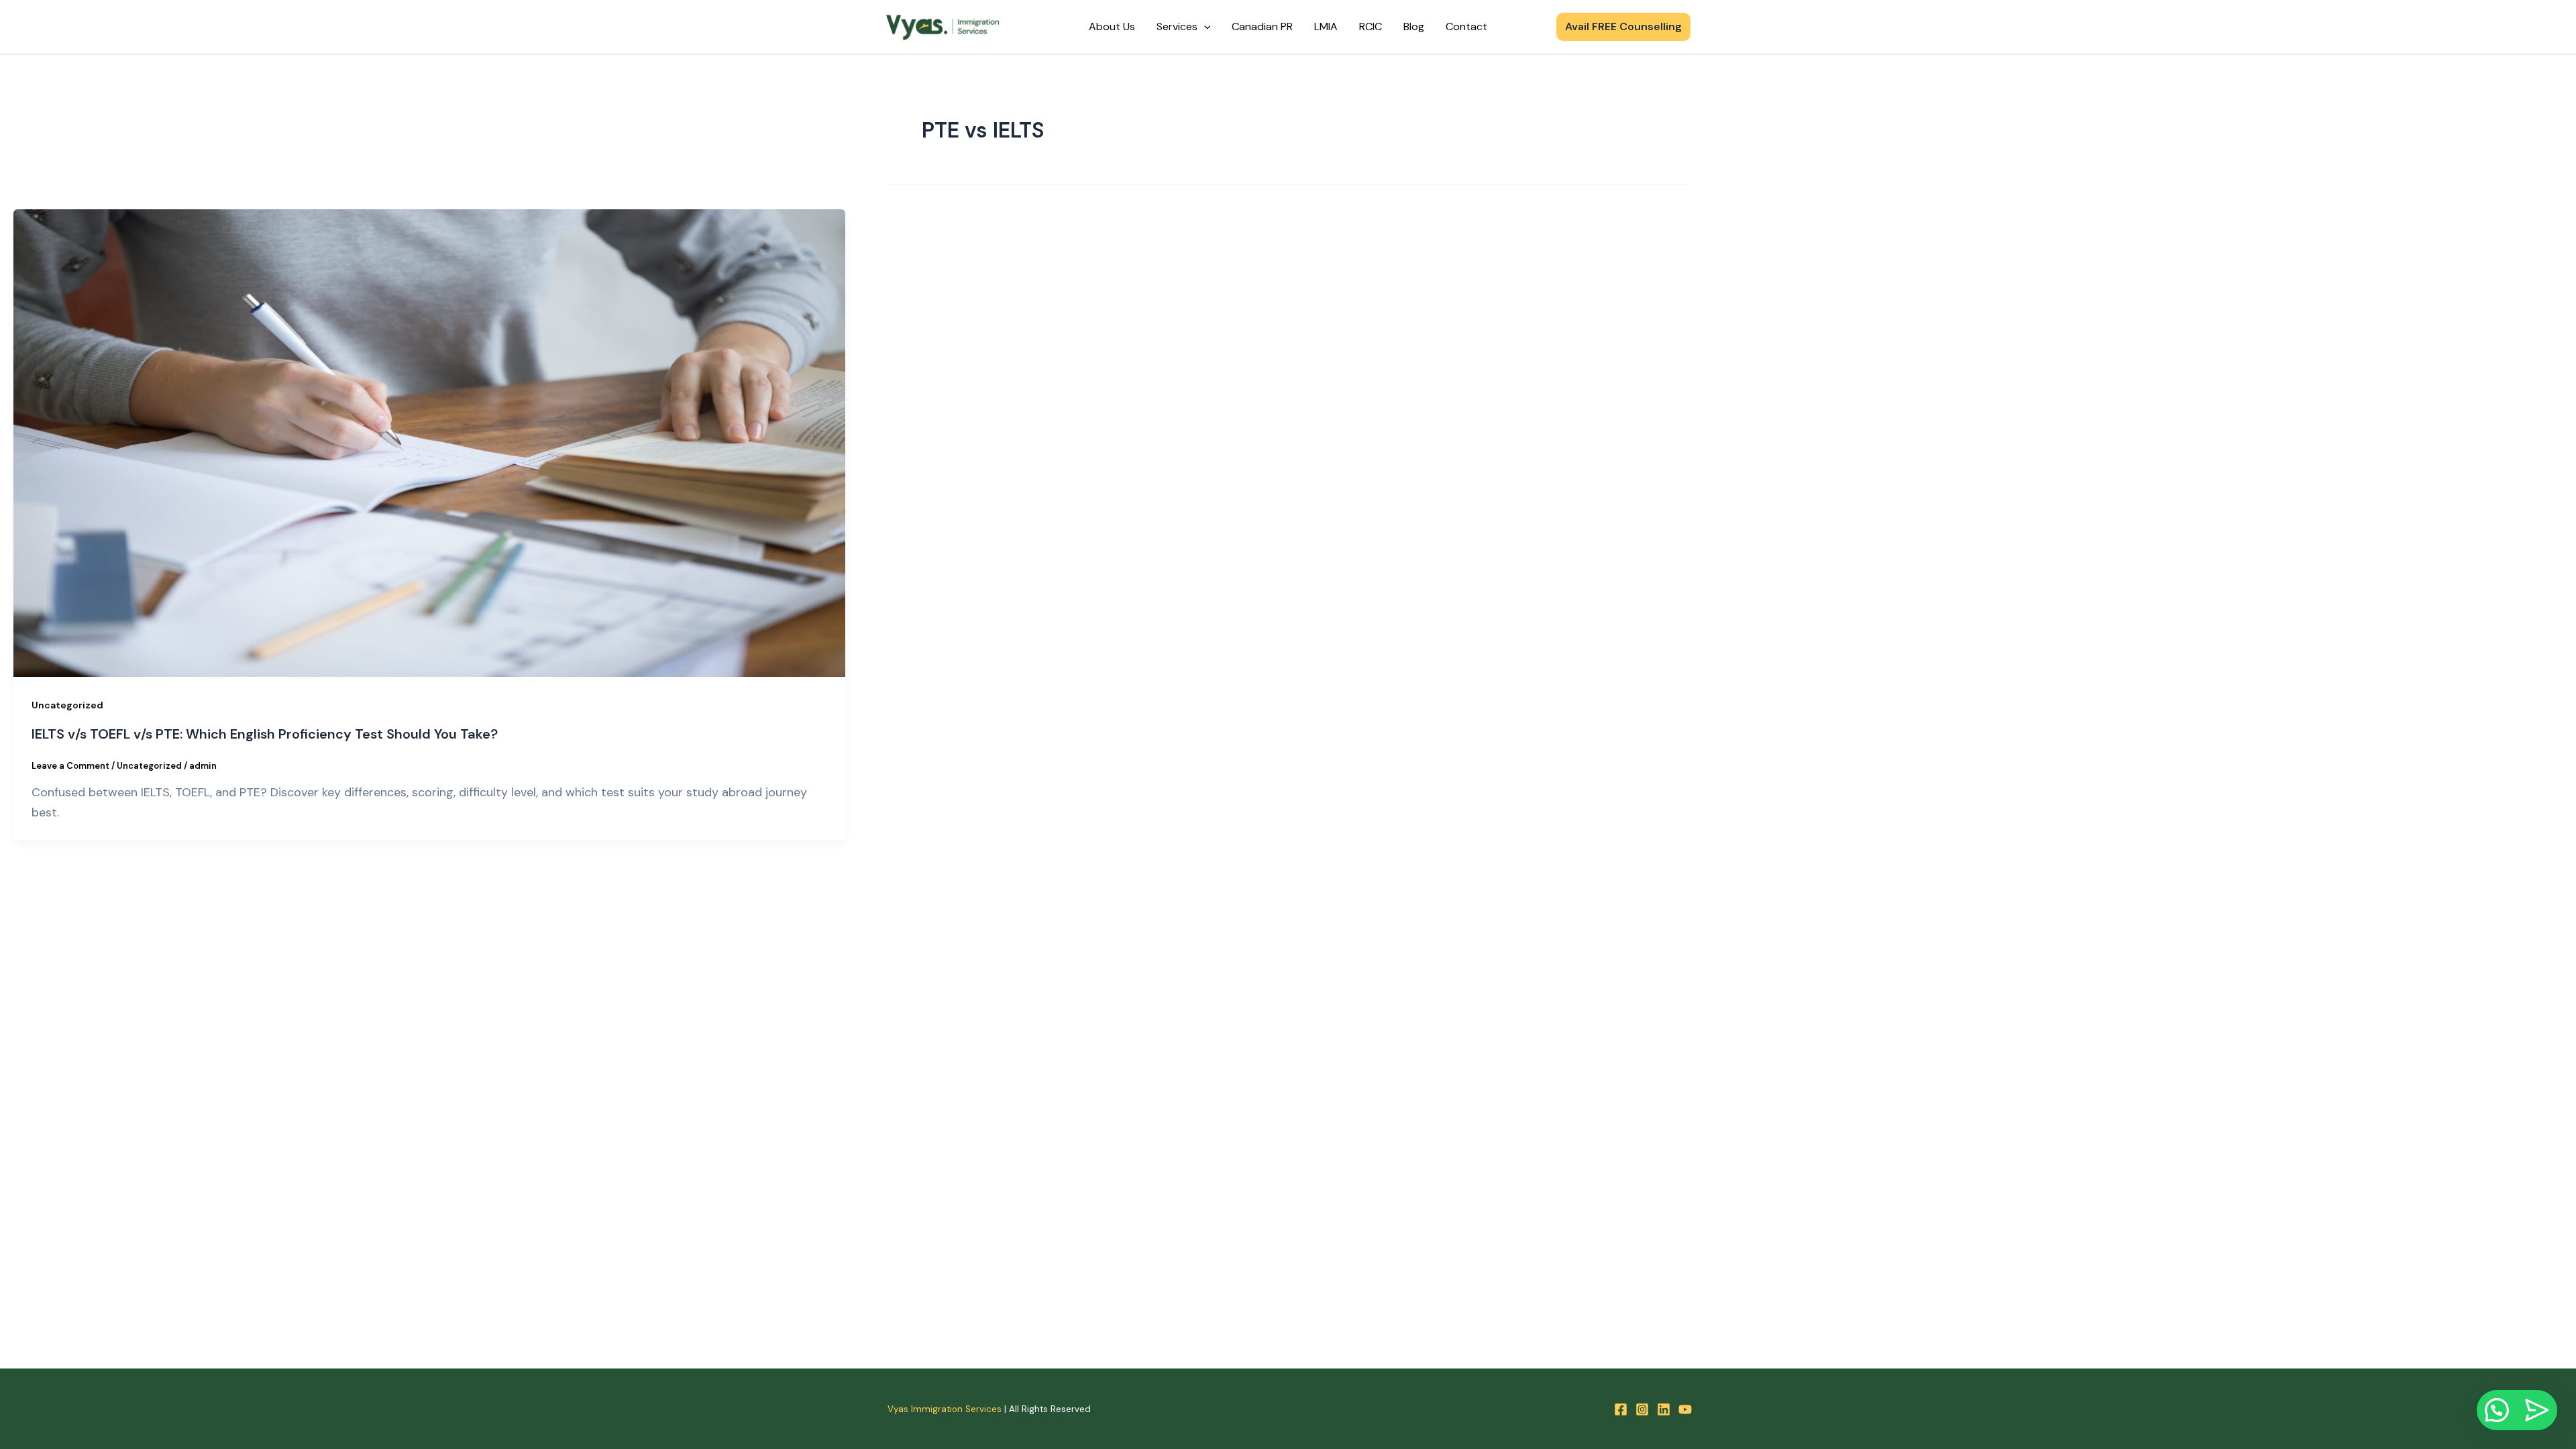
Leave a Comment (70, 766)
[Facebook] (1621, 1409)
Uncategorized (67, 705)
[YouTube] (1685, 1409)
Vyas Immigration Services (945, 1409)
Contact (1466, 26)
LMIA (1326, 26)
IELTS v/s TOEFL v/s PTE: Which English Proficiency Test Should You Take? (265, 734)
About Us (1112, 26)
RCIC (1371, 26)
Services (1177, 26)
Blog (1414, 26)
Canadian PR (1262, 26)
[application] (1204, 27)
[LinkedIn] (1664, 1409)
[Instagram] (1642, 1409)
